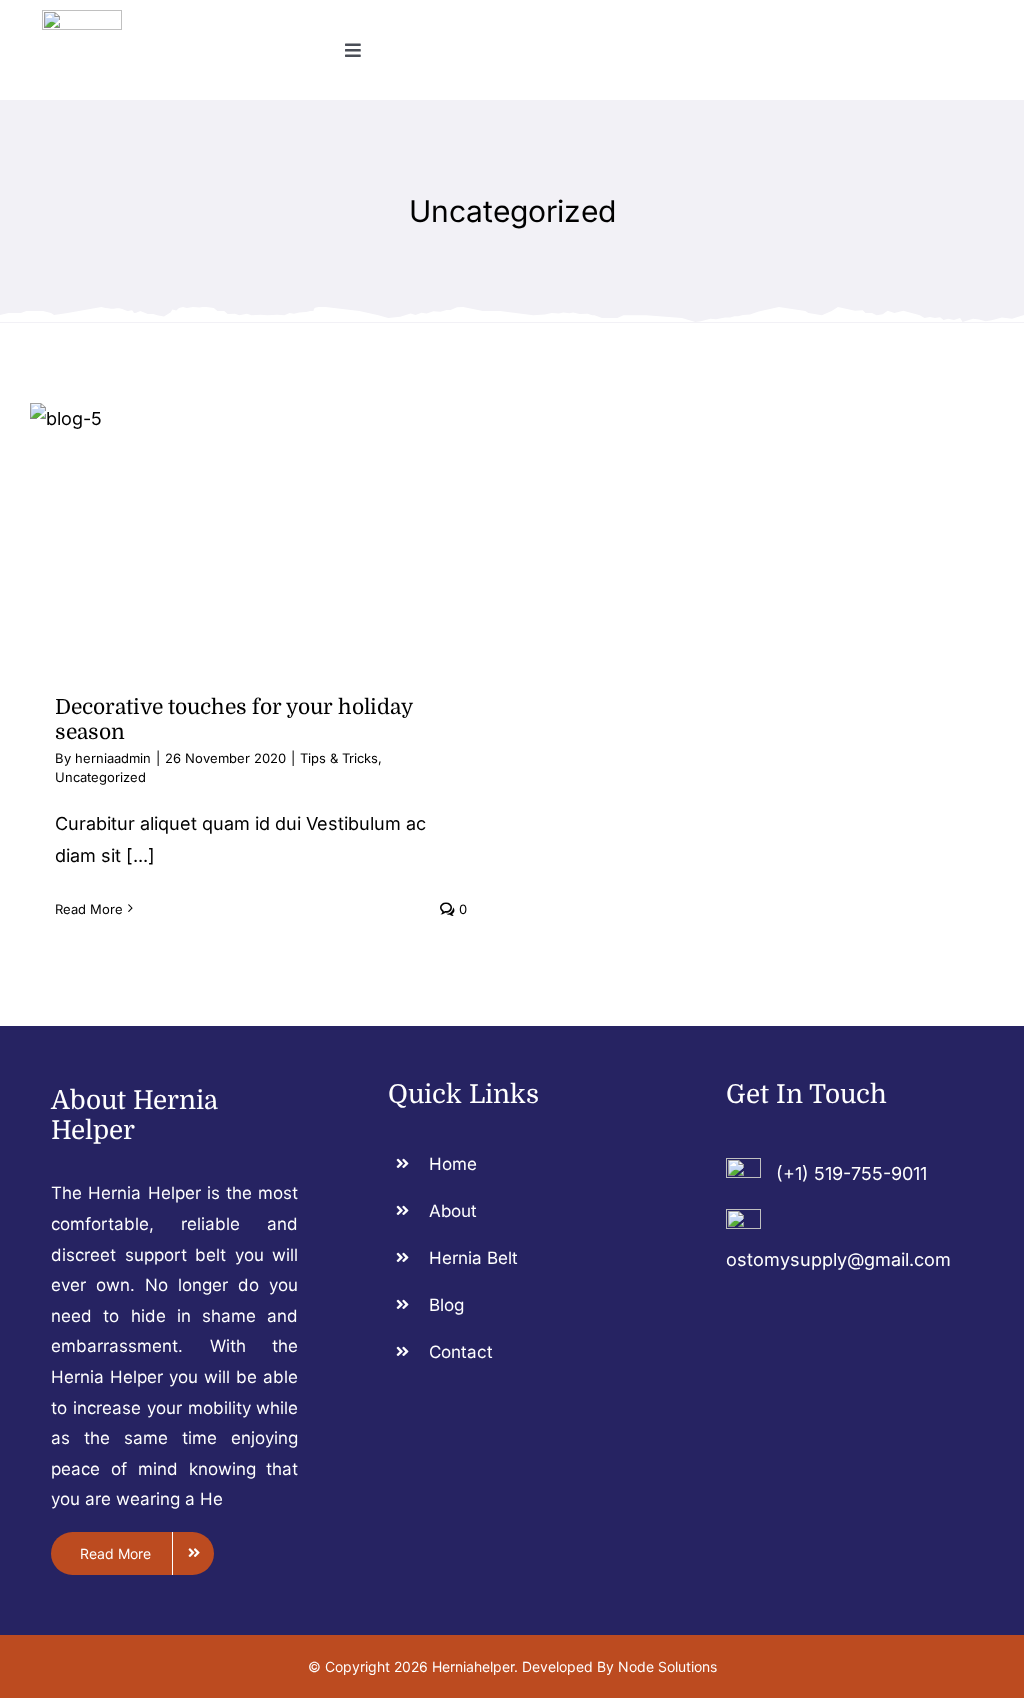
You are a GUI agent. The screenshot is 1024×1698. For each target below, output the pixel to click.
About (453, 1211)
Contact (461, 1352)
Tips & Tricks (339, 758)
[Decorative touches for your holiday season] (261, 534)
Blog (446, 1305)
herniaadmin (113, 758)
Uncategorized (100, 777)
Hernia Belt (473, 1258)
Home (453, 1164)
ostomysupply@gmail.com (838, 1259)
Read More (89, 909)
